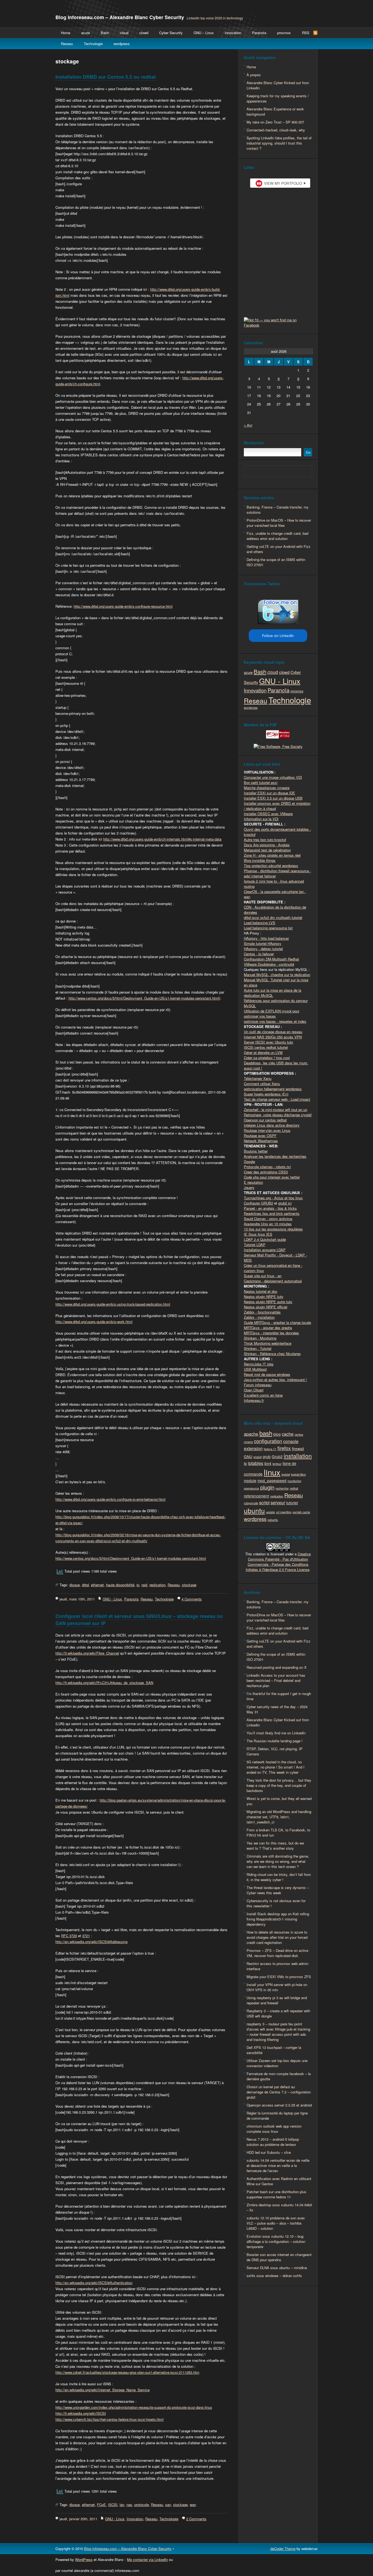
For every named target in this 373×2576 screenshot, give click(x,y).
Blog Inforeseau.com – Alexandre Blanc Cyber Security (120, 17)
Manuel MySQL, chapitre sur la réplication (277, 975)
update (270, 1512)
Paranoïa (259, 33)
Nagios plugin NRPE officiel (266, 1307)
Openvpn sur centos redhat (265, 1120)
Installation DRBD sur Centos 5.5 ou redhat (106, 77)
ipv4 (268, 1463)
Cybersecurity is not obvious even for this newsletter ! (276, 1903)
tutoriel (292, 1503)
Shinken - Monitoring (260, 1338)
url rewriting (284, 1512)
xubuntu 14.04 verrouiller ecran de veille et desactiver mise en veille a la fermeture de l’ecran (278, 2165)
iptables (256, 1463)
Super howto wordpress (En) (266, 1094)
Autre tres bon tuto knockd (265, 840)
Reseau (67, 44)
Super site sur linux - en (263, 1276)
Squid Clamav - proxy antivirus (268, 1219)
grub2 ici (285, 1203)
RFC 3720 (69, 1936)
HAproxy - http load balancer (266, 938)
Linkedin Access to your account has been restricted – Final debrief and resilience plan (276, 1680)
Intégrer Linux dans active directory (272, 1125)
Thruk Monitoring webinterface (268, 1343)
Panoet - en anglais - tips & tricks (270, 1208)
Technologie (93, 44)
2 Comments (196, 2519)
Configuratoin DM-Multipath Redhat (271, 959)
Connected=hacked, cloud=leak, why (276, 130)
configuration (268, 1441)
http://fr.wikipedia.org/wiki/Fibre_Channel (87, 1653)
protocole (142, 2505)
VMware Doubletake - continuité (269, 964)
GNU (248, 1456)
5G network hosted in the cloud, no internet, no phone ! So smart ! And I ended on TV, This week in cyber (276, 1767)
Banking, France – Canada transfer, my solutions (278, 510)
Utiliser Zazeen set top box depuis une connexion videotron (277, 2063)
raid (144, 1585)
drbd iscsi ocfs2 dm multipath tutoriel (273, 917)
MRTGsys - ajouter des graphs (268, 1328)
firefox (284, 1448)
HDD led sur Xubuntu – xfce (269, 2152)
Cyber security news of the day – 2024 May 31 (277, 1709)
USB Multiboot (255, 1369)
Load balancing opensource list (268, 928)
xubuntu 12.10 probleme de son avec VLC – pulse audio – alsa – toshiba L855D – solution (276, 2223)
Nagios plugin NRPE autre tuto (268, 1302)
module (250, 1481)
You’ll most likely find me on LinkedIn (276, 1733)
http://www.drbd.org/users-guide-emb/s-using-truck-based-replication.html (113, 1304)
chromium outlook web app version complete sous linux (274, 2129)
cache (288, 1434)
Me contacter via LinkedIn (147, 2559)
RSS (306, 33)
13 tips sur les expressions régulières (273, 1229)
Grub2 (277, 1456)
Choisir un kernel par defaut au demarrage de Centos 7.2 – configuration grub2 (279, 2092)
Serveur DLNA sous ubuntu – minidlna (277, 2268)
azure (85, 33)
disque (75, 1585)
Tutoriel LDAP (255, 1245)
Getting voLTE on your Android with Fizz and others (279, 549)
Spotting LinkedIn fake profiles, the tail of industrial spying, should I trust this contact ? (279, 143)
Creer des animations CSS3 (266, 1172)
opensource (251, 1488)
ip (138, 1585)
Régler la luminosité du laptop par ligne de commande (277, 2116)
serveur (278, 1502)
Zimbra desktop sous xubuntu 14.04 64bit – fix (279, 2207)
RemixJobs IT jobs (259, 1364)
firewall (298, 1449)
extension (253, 1448)
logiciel (286, 1474)
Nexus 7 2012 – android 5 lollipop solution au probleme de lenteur (273, 2142)
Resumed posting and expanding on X (277, 1667)
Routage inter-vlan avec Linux (267, 1130)
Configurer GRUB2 (258, 1203)
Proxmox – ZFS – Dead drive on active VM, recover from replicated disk (277, 1953)
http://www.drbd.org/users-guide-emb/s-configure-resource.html (123, 606)
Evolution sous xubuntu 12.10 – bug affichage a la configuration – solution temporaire (276, 2241)
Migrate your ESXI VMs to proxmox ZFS (279, 1977)
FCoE (101, 2505)
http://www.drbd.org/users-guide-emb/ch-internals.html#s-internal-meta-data (162, 839)
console (291, 1441)
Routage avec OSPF (260, 1136)
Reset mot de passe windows (267, 1374)
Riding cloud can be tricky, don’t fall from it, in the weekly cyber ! (279, 1877)
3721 (86, 1936)
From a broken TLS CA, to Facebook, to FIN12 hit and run (278, 1832)
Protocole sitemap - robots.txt (267, 1167)
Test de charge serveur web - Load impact (277, 1099)
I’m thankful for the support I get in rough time (279, 1696)
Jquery (249, 1187)
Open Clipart (254, 1390)
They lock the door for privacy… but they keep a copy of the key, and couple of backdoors (279, 1785)
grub (267, 1456)
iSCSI (113, 2505)
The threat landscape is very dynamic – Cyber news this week (278, 1890)
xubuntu (273, 1520)
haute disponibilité (120, 1585)
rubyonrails (251, 1503)
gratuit (257, 1457)
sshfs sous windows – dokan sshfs (274, 2276)
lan (122, 2505)
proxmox (284, 33)
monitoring (294, 1481)
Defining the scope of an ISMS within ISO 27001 (276, 562)
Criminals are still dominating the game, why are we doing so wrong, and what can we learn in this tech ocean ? (278, 1861)
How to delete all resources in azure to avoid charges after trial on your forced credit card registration (277, 1937)
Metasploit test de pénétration (267, 850)
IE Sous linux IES (258, 1234)
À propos (254, 75)
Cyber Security (171, 33)
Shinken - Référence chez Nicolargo (272, 1354)
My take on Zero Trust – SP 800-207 (275, 122)
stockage (189, 1585)
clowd (144, 33)
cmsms (248, 1442)
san (168, 2505)
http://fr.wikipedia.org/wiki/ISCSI (81, 2413)
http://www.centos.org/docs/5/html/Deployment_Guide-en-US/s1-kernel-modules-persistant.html (144, 998)
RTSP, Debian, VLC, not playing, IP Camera (275, 1751)
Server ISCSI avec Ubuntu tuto (268, 1042)
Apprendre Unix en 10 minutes (268, 1224)
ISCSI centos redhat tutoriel (266, 1047)
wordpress (122, 44)
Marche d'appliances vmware (267, 788)
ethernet (97, 1585)
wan (193, 2505)
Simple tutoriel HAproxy (263, 943)
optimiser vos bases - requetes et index (275, 1021)
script (264, 1502)
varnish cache (301, 1512)
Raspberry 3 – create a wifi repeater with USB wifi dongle (278, 2013)
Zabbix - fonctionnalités (262, 1312)
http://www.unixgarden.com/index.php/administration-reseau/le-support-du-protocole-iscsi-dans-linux (134, 2407)
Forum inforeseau (258, 1385)
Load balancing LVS (260, 923)
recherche (282, 1488)
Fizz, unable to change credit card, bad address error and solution (277, 536)
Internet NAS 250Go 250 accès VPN (273, 1037)
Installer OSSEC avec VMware (268, 814)
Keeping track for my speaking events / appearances (278, 98)
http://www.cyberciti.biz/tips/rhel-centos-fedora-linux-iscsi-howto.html (109, 2419)
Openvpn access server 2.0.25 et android (279, 2105)
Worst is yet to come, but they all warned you (279, 1801)
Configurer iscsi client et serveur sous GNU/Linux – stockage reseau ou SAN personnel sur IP (139, 1620)
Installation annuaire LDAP (265, 1250)
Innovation (233, 33)
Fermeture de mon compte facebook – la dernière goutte (279, 2076)
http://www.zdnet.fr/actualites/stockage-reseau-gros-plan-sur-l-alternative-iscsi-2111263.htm (127, 2372)
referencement (256, 1496)
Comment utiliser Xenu (262, 1084)
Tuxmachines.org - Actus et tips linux (273, 1198)
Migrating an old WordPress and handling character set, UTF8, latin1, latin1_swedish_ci (279, 1817)
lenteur (277, 1464)
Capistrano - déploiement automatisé (273, 1281)
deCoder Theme (283, 2549)
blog (277, 1434)
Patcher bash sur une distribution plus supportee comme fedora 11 (276, 2194)
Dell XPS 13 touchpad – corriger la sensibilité (274, 2050)
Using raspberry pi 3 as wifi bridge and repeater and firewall (277, 2000)
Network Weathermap (261, 1141)
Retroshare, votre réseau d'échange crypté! (278, 1115)
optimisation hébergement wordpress (273, 1089)
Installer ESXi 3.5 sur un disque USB (273, 798)
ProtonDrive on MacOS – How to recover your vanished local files (279, 523)
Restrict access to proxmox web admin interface (277, 1966)
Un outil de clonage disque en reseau (273, 1032)
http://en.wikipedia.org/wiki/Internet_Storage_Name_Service (103, 2390)
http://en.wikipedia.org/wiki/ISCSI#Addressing (91, 1942)
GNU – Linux (204, 33)
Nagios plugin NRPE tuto (264, 1296)
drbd (85, 1585)
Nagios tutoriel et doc (261, 1291)
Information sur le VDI (261, 819)
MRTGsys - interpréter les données (271, 1333)
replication (157, 1585)
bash (266, 1433)
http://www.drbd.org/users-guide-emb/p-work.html (94, 1322)
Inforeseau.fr (254, 1400)
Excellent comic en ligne (263, 1395)
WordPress (84, 2559)
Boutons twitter (256, 1151)
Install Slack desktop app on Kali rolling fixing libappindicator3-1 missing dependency (278, 1919)
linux (272, 1472)
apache (251, 1434)
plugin (267, 1487)
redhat (294, 1488)
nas (129, 2505)
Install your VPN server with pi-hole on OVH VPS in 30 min (277, 1987)
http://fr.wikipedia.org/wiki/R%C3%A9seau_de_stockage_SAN (104, 1683)
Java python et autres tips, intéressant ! (275, 1380)
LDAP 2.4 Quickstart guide (265, 1239)
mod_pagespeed (272, 1481)
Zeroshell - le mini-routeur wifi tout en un (276, 1110)
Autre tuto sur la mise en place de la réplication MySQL (273, 993)
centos (299, 1434)
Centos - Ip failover (259, 954)
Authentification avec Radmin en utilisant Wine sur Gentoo (279, 2181)
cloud (124, 33)
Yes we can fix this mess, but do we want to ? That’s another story (275, 1846)
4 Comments (192, 1599)
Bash (105, 33)
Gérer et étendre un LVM (263, 1052)
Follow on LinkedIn (278, 636)
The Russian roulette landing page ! (275, 1741)
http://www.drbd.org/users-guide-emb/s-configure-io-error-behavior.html (110, 1499)
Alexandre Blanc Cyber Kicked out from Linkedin (278, 85)
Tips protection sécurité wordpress (271, 866)
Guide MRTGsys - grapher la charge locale (277, 1322)
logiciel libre (298, 1474)
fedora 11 (270, 1449)
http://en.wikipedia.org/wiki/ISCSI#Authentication (94, 2283)
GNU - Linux (112, 1599)
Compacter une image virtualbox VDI (273, 777)
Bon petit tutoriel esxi (261, 782)
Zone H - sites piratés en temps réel (272, 855)
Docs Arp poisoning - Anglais (267, 845)
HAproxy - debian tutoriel (263, 949)
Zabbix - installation (259, 1317)
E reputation (253, 1182)
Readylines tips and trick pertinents (272, 1213)
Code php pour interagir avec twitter (272, 1177)
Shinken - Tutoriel (258, 1348)
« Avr (248, 425)
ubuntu (254, 1510)
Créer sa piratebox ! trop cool (267, 1058)
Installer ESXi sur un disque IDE (270, 793)
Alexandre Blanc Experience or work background (275, 111)
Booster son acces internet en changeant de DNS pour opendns (279, 2257)
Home (66, 33)
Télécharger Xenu (258, 1078)
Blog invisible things (260, 860)
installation (298, 1456)
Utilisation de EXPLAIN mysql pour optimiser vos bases (272, 1014)
